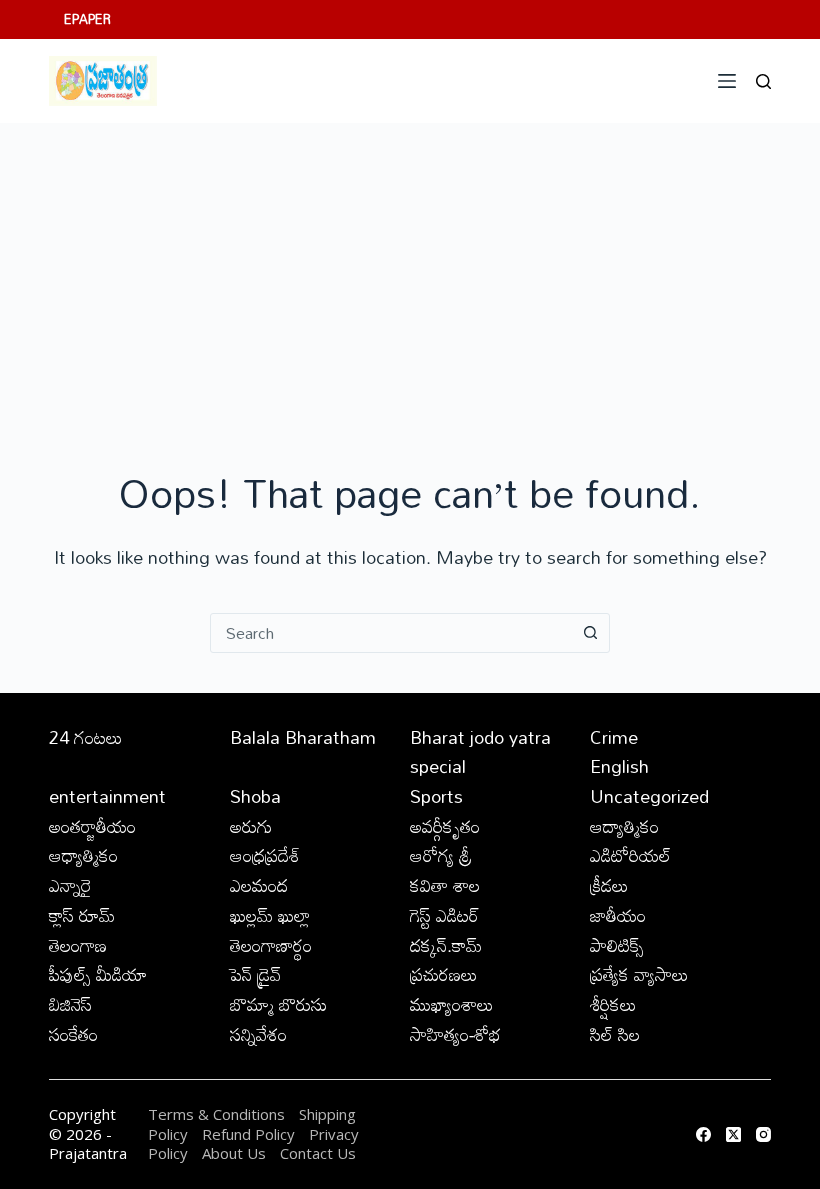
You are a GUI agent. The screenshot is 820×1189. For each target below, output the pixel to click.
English (619, 766)
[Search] (763, 81)
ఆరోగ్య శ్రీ (441, 855)
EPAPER (87, 19)
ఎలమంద (259, 885)
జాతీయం (618, 915)
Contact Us (318, 1153)
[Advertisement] (410, 273)
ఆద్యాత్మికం (624, 826)
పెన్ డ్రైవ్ (255, 974)
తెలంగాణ (78, 945)
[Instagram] (763, 1134)
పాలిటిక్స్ (617, 945)
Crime (614, 737)
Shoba (255, 796)
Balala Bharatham (303, 737)
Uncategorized (649, 796)
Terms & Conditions (216, 1114)
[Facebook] (703, 1134)
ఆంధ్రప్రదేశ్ (265, 855)
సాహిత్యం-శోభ (455, 1034)
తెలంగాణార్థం (271, 945)
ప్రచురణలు (444, 974)
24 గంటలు (86, 737)
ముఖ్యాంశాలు (452, 1004)
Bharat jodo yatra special (480, 752)
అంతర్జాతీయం (92, 826)
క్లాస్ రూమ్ (82, 915)
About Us (234, 1153)
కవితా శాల (445, 885)
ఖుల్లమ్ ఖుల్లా (270, 915)
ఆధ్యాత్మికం (83, 855)
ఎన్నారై (70, 885)
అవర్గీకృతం (445, 826)
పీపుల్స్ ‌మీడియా (98, 974)
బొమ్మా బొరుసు (278, 1004)
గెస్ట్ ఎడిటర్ (444, 915)
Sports (436, 796)
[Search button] (590, 633)
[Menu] (727, 81)
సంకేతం (73, 1034)
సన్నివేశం (258, 1034)
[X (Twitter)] (733, 1134)
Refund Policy (248, 1134)
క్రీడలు (609, 885)
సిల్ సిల (615, 1034)
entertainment (107, 796)
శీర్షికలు (613, 1004)
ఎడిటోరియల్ (630, 855)
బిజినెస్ (70, 1004)
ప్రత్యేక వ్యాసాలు (639, 974)
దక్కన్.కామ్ (446, 945)
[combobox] (391, 633)
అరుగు (251, 826)
